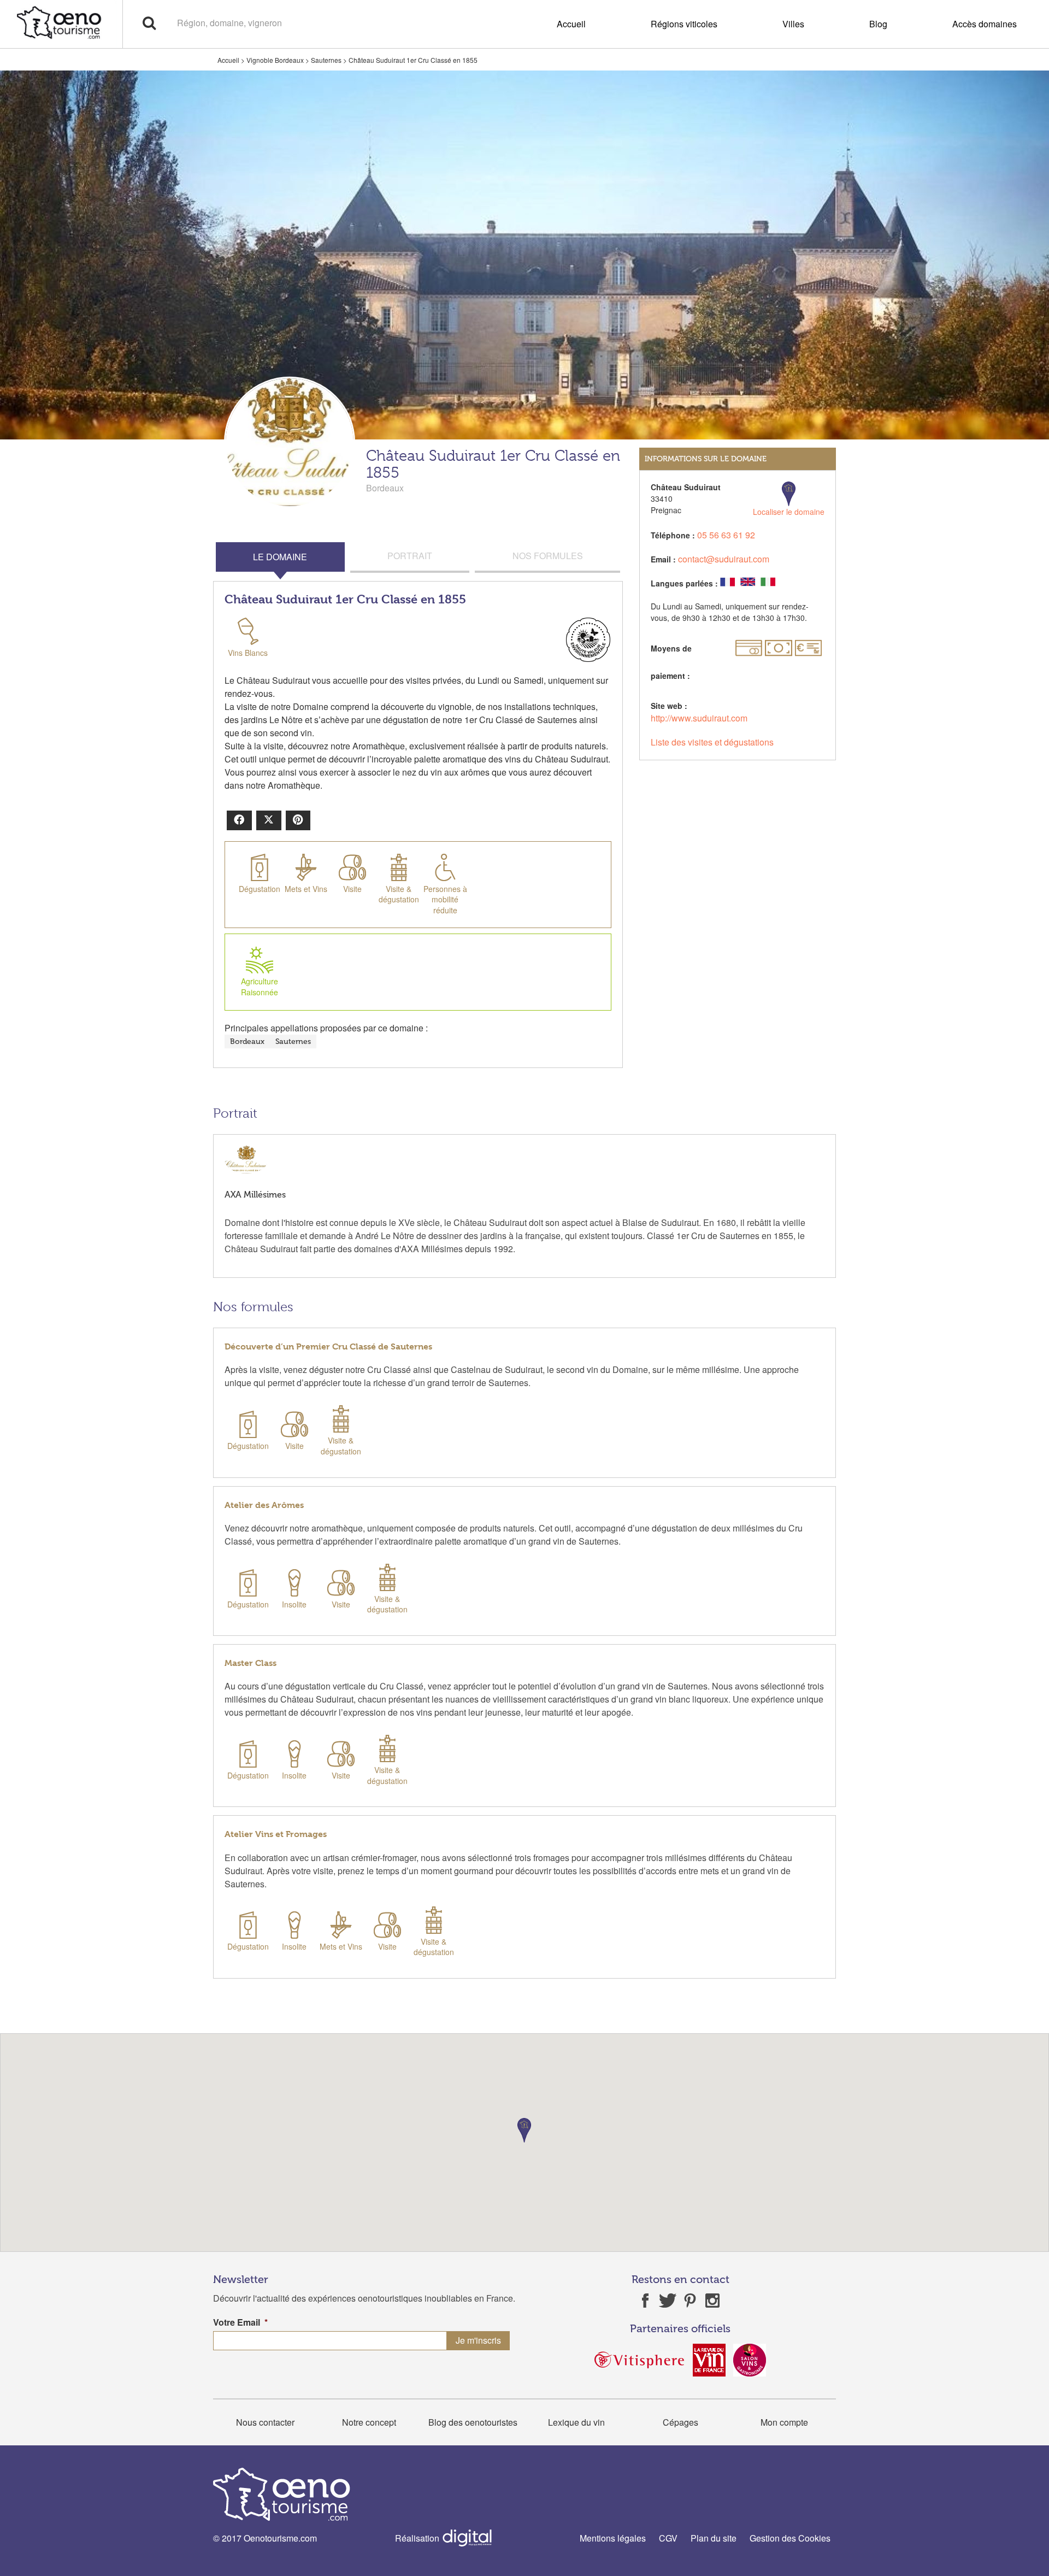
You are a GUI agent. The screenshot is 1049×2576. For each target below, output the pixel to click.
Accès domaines (985, 24)
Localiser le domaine (789, 512)
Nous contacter (265, 2422)
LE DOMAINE (280, 557)
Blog (878, 24)
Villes (793, 24)
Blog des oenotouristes (473, 2422)
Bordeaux (247, 1041)
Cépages (680, 2422)
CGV (668, 2538)
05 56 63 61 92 (726, 535)
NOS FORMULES (548, 556)
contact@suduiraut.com (724, 559)
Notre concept (369, 2422)
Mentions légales (613, 2538)
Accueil (571, 24)
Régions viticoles (684, 24)
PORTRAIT (410, 556)
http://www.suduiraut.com (699, 718)
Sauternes (326, 60)
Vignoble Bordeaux (275, 60)
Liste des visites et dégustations (712, 742)
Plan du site (714, 2538)
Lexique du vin (576, 2422)
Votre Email (240, 2323)
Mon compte (784, 2422)
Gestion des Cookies (790, 2538)
